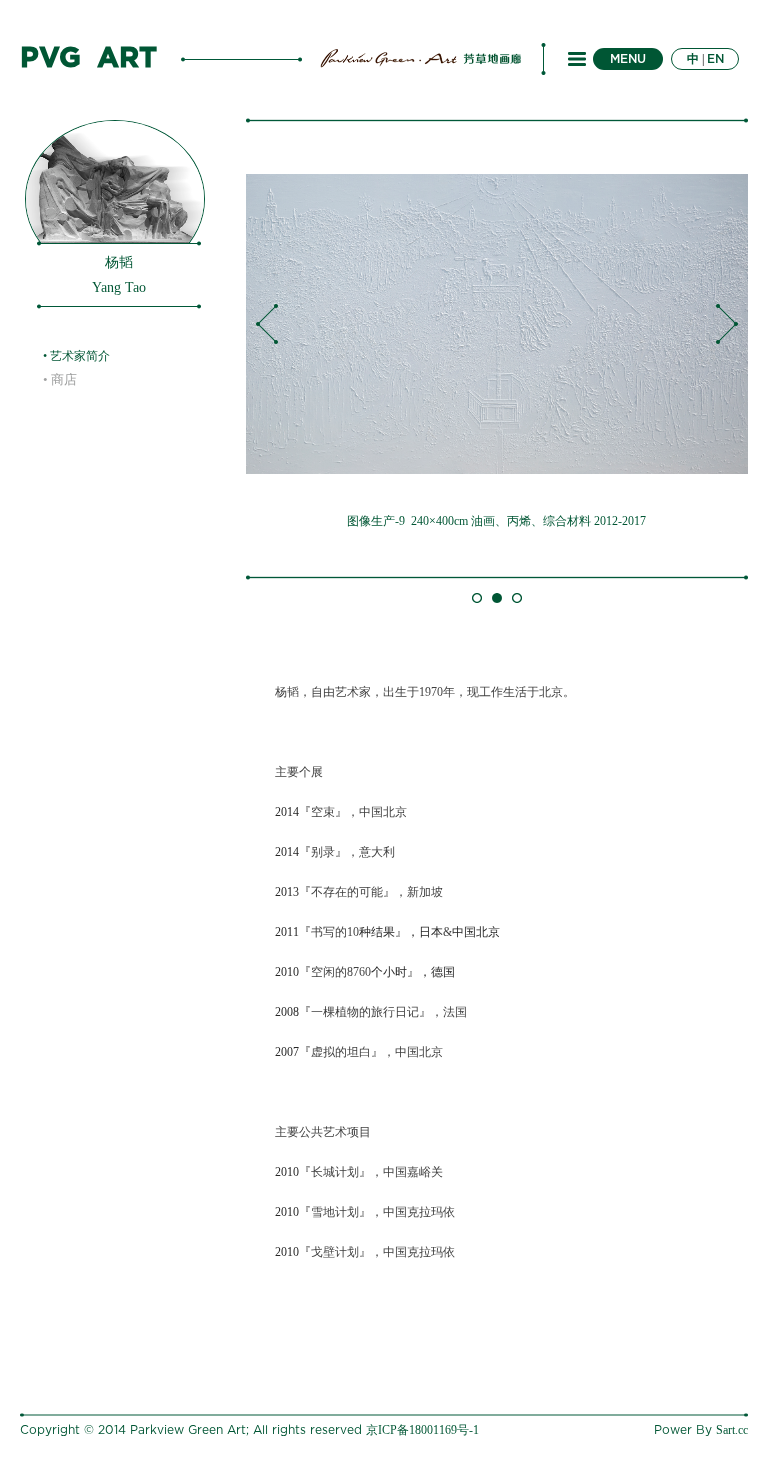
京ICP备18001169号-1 (422, 1430)
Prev (267, 324)
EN (715, 59)
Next (727, 324)
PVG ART (88, 59)
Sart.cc (732, 1430)
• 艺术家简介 (76, 356)
